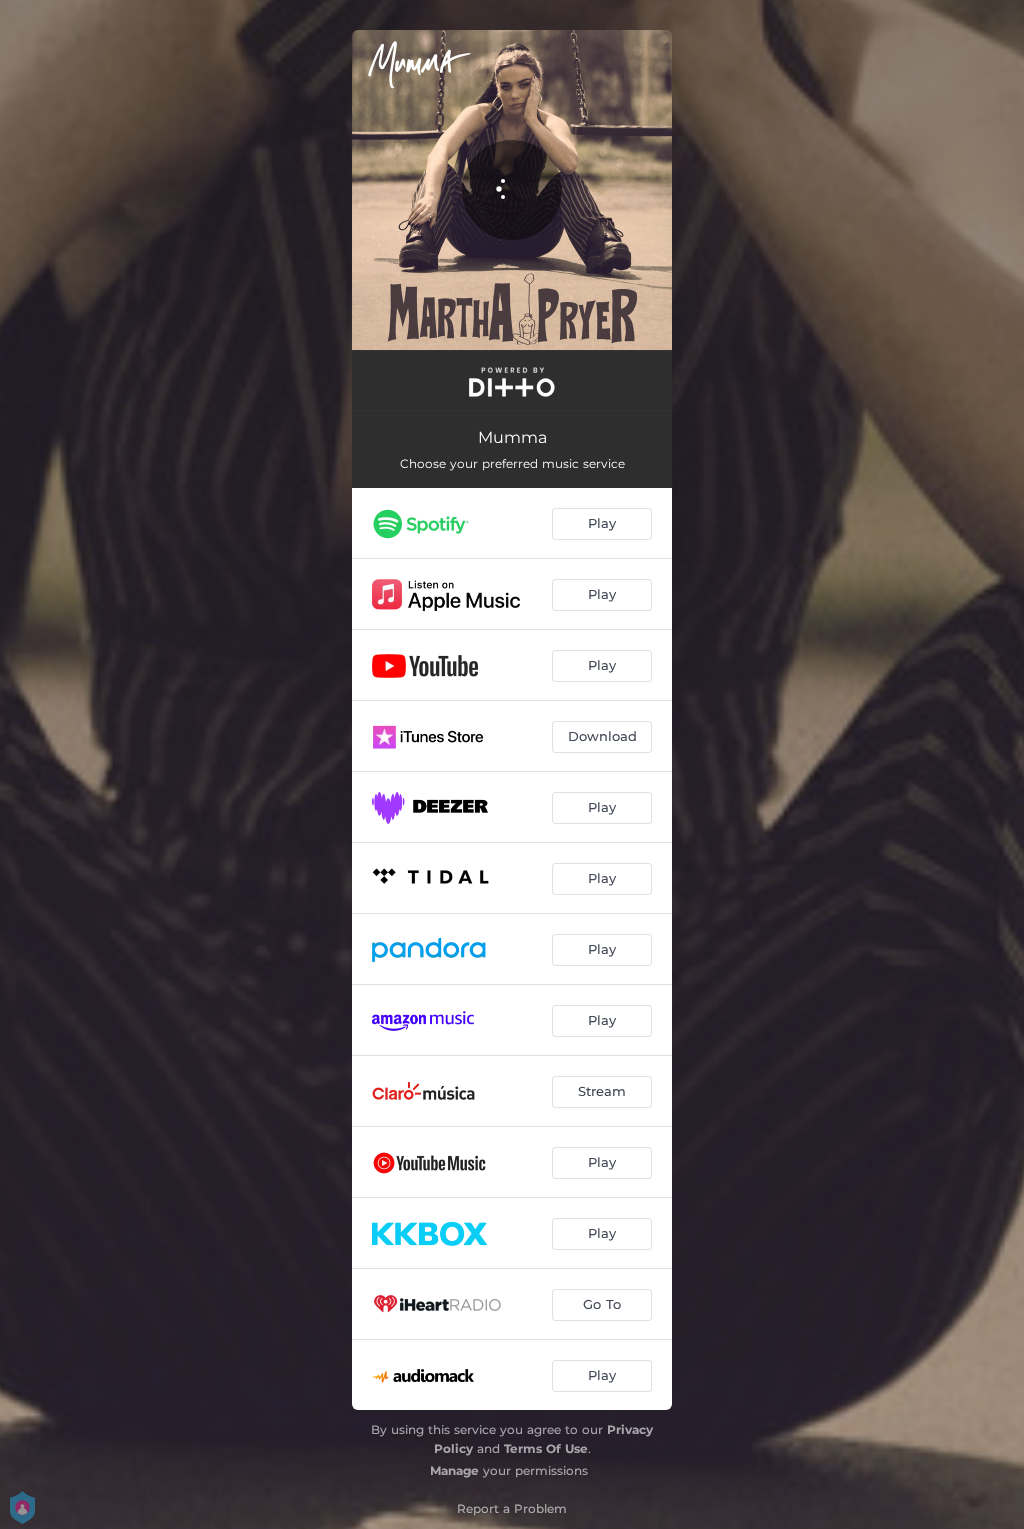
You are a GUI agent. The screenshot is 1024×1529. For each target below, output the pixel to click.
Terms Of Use (546, 1448)
